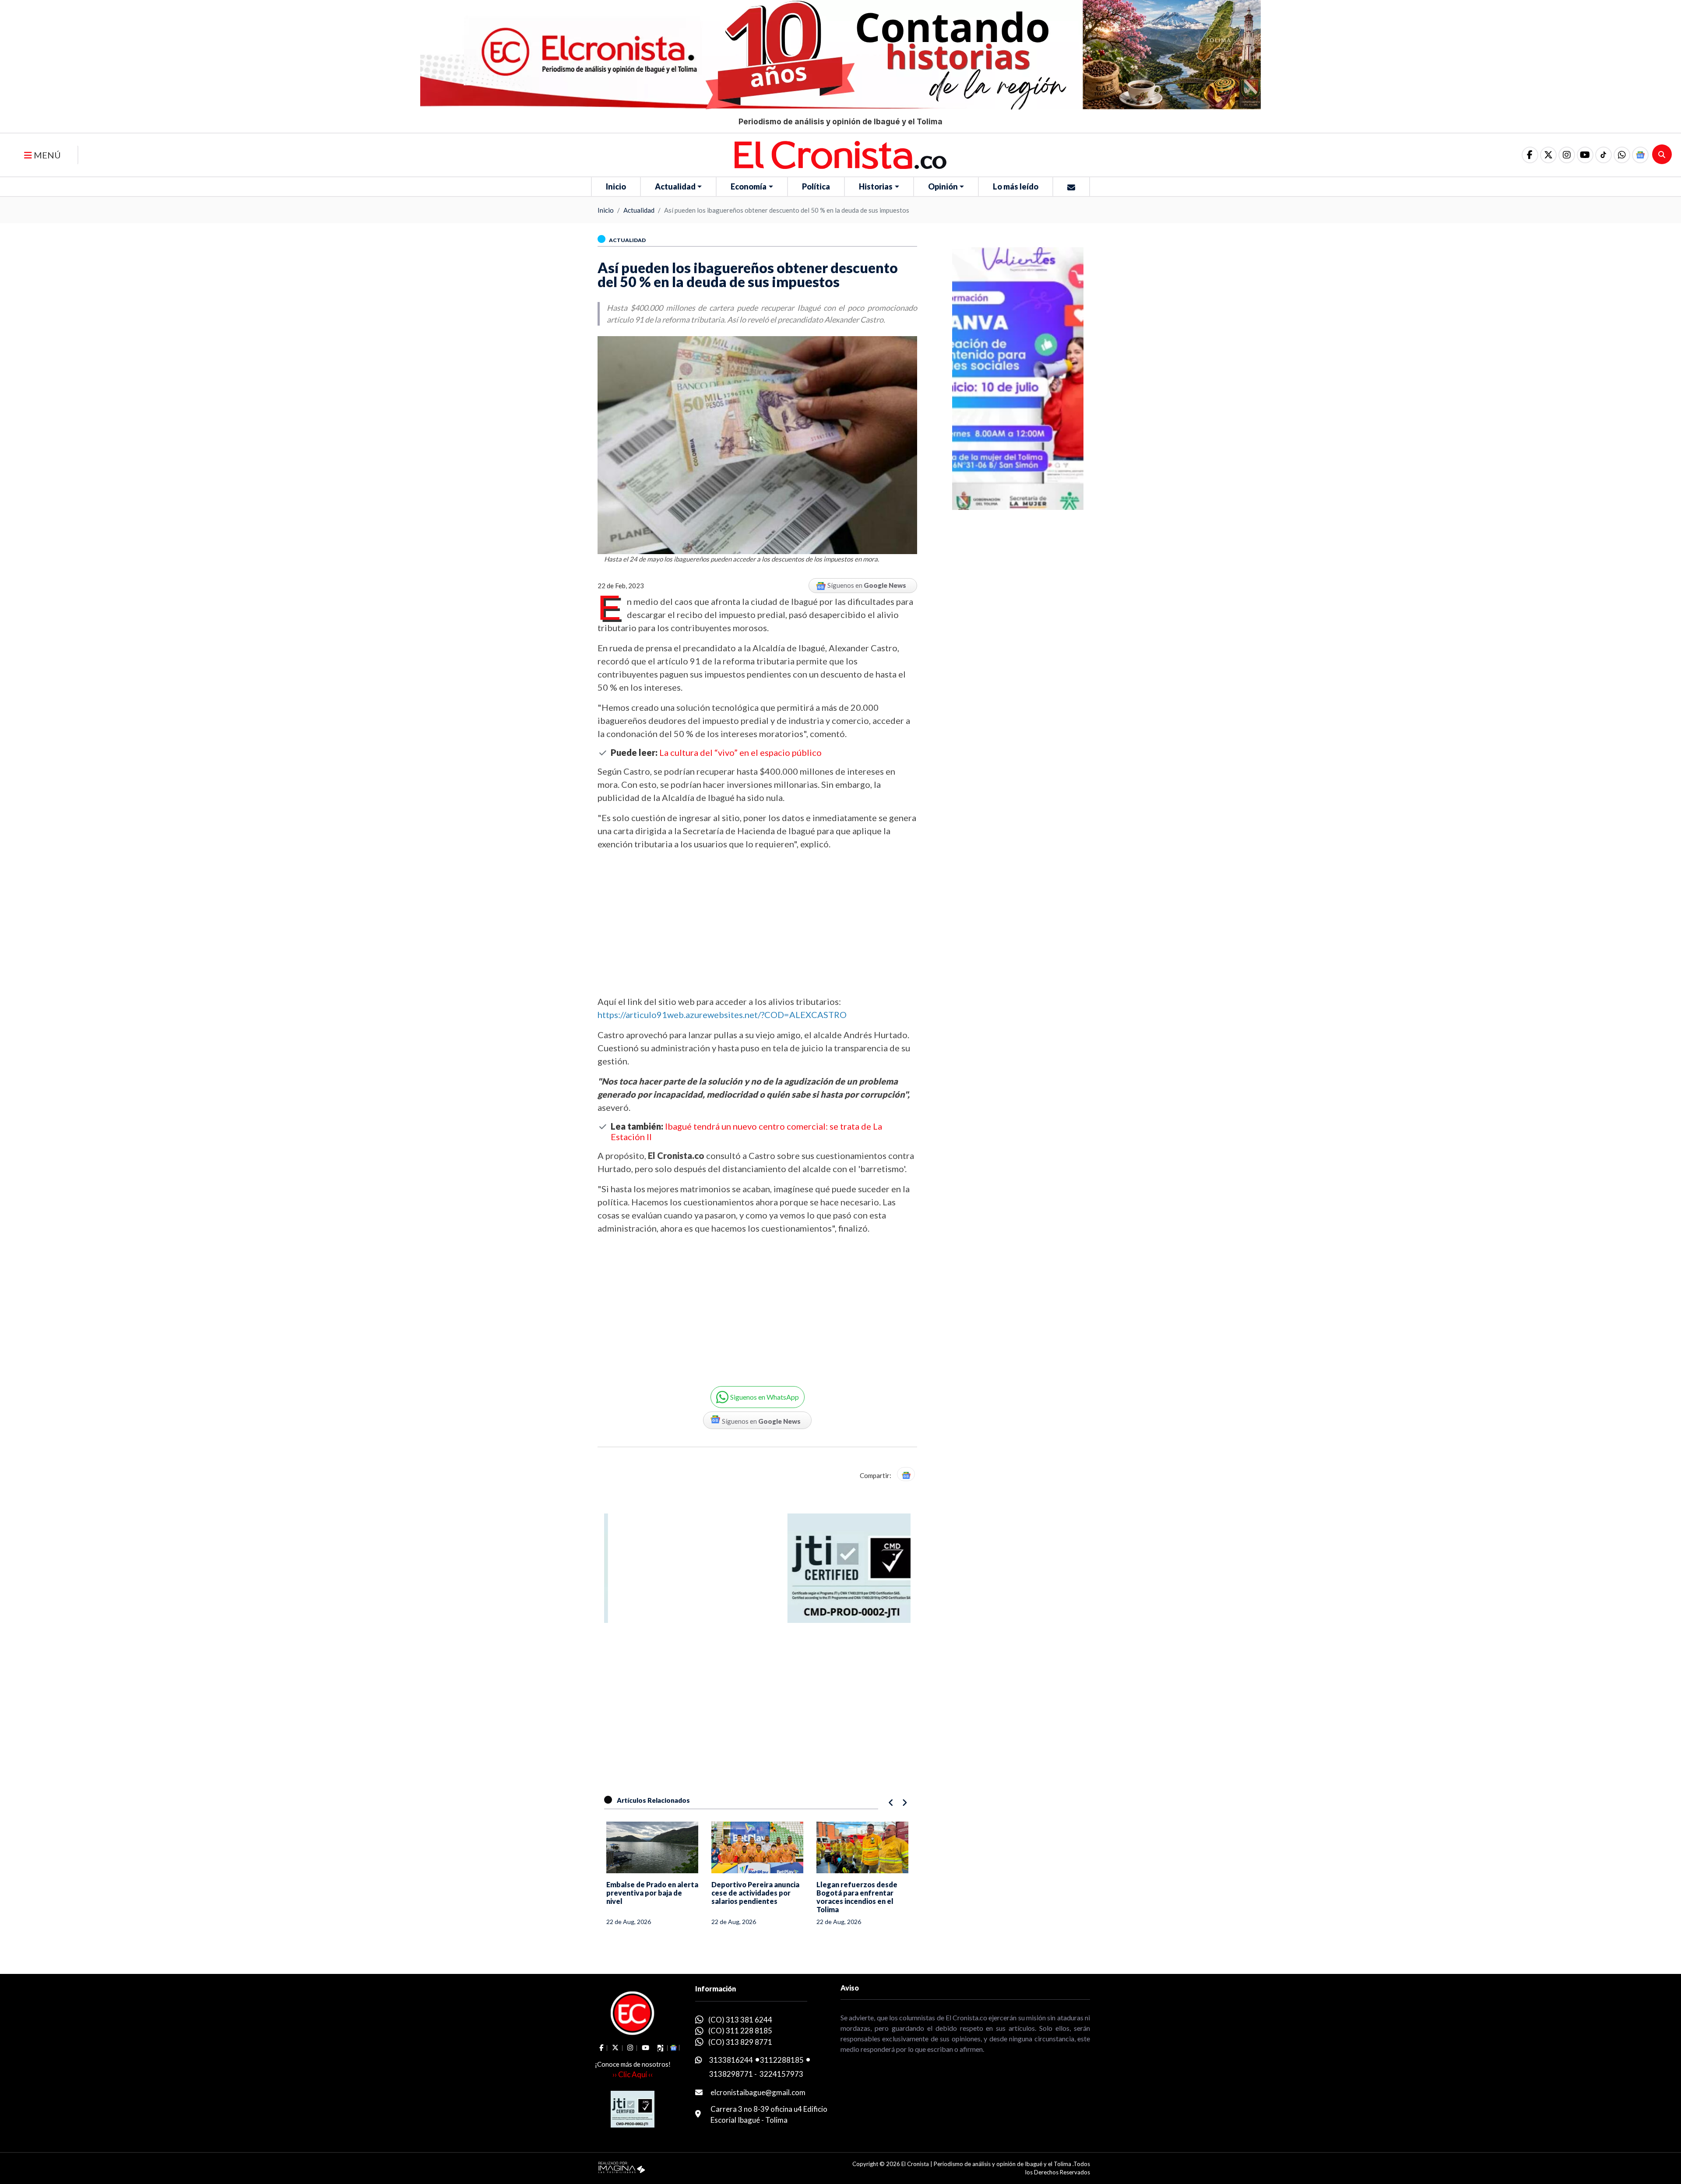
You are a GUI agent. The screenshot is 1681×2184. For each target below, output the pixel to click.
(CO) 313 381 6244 (740, 2020)
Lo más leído (1016, 186)
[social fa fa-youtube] (1585, 155)
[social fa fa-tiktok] (1604, 155)
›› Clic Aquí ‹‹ (633, 2074)
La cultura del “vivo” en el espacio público (740, 752)
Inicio (616, 186)
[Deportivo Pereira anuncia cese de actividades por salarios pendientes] (757, 1847)
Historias (876, 186)
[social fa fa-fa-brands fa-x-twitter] (1548, 155)
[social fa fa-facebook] (1530, 155)
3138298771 (731, 2074)
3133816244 (731, 2060)
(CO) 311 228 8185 (740, 2031)
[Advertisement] (757, 923)
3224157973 (781, 2074)
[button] (1622, 155)
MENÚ (46, 155)
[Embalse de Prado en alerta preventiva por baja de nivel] (652, 1847)
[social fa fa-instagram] (1567, 155)
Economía (749, 186)
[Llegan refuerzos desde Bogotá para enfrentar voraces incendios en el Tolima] (862, 1847)
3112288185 (782, 2060)
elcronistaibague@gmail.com (758, 2092)
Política (816, 186)
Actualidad (675, 186)
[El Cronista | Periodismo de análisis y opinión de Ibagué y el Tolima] (840, 154)
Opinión (943, 186)
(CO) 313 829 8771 (740, 2042)
